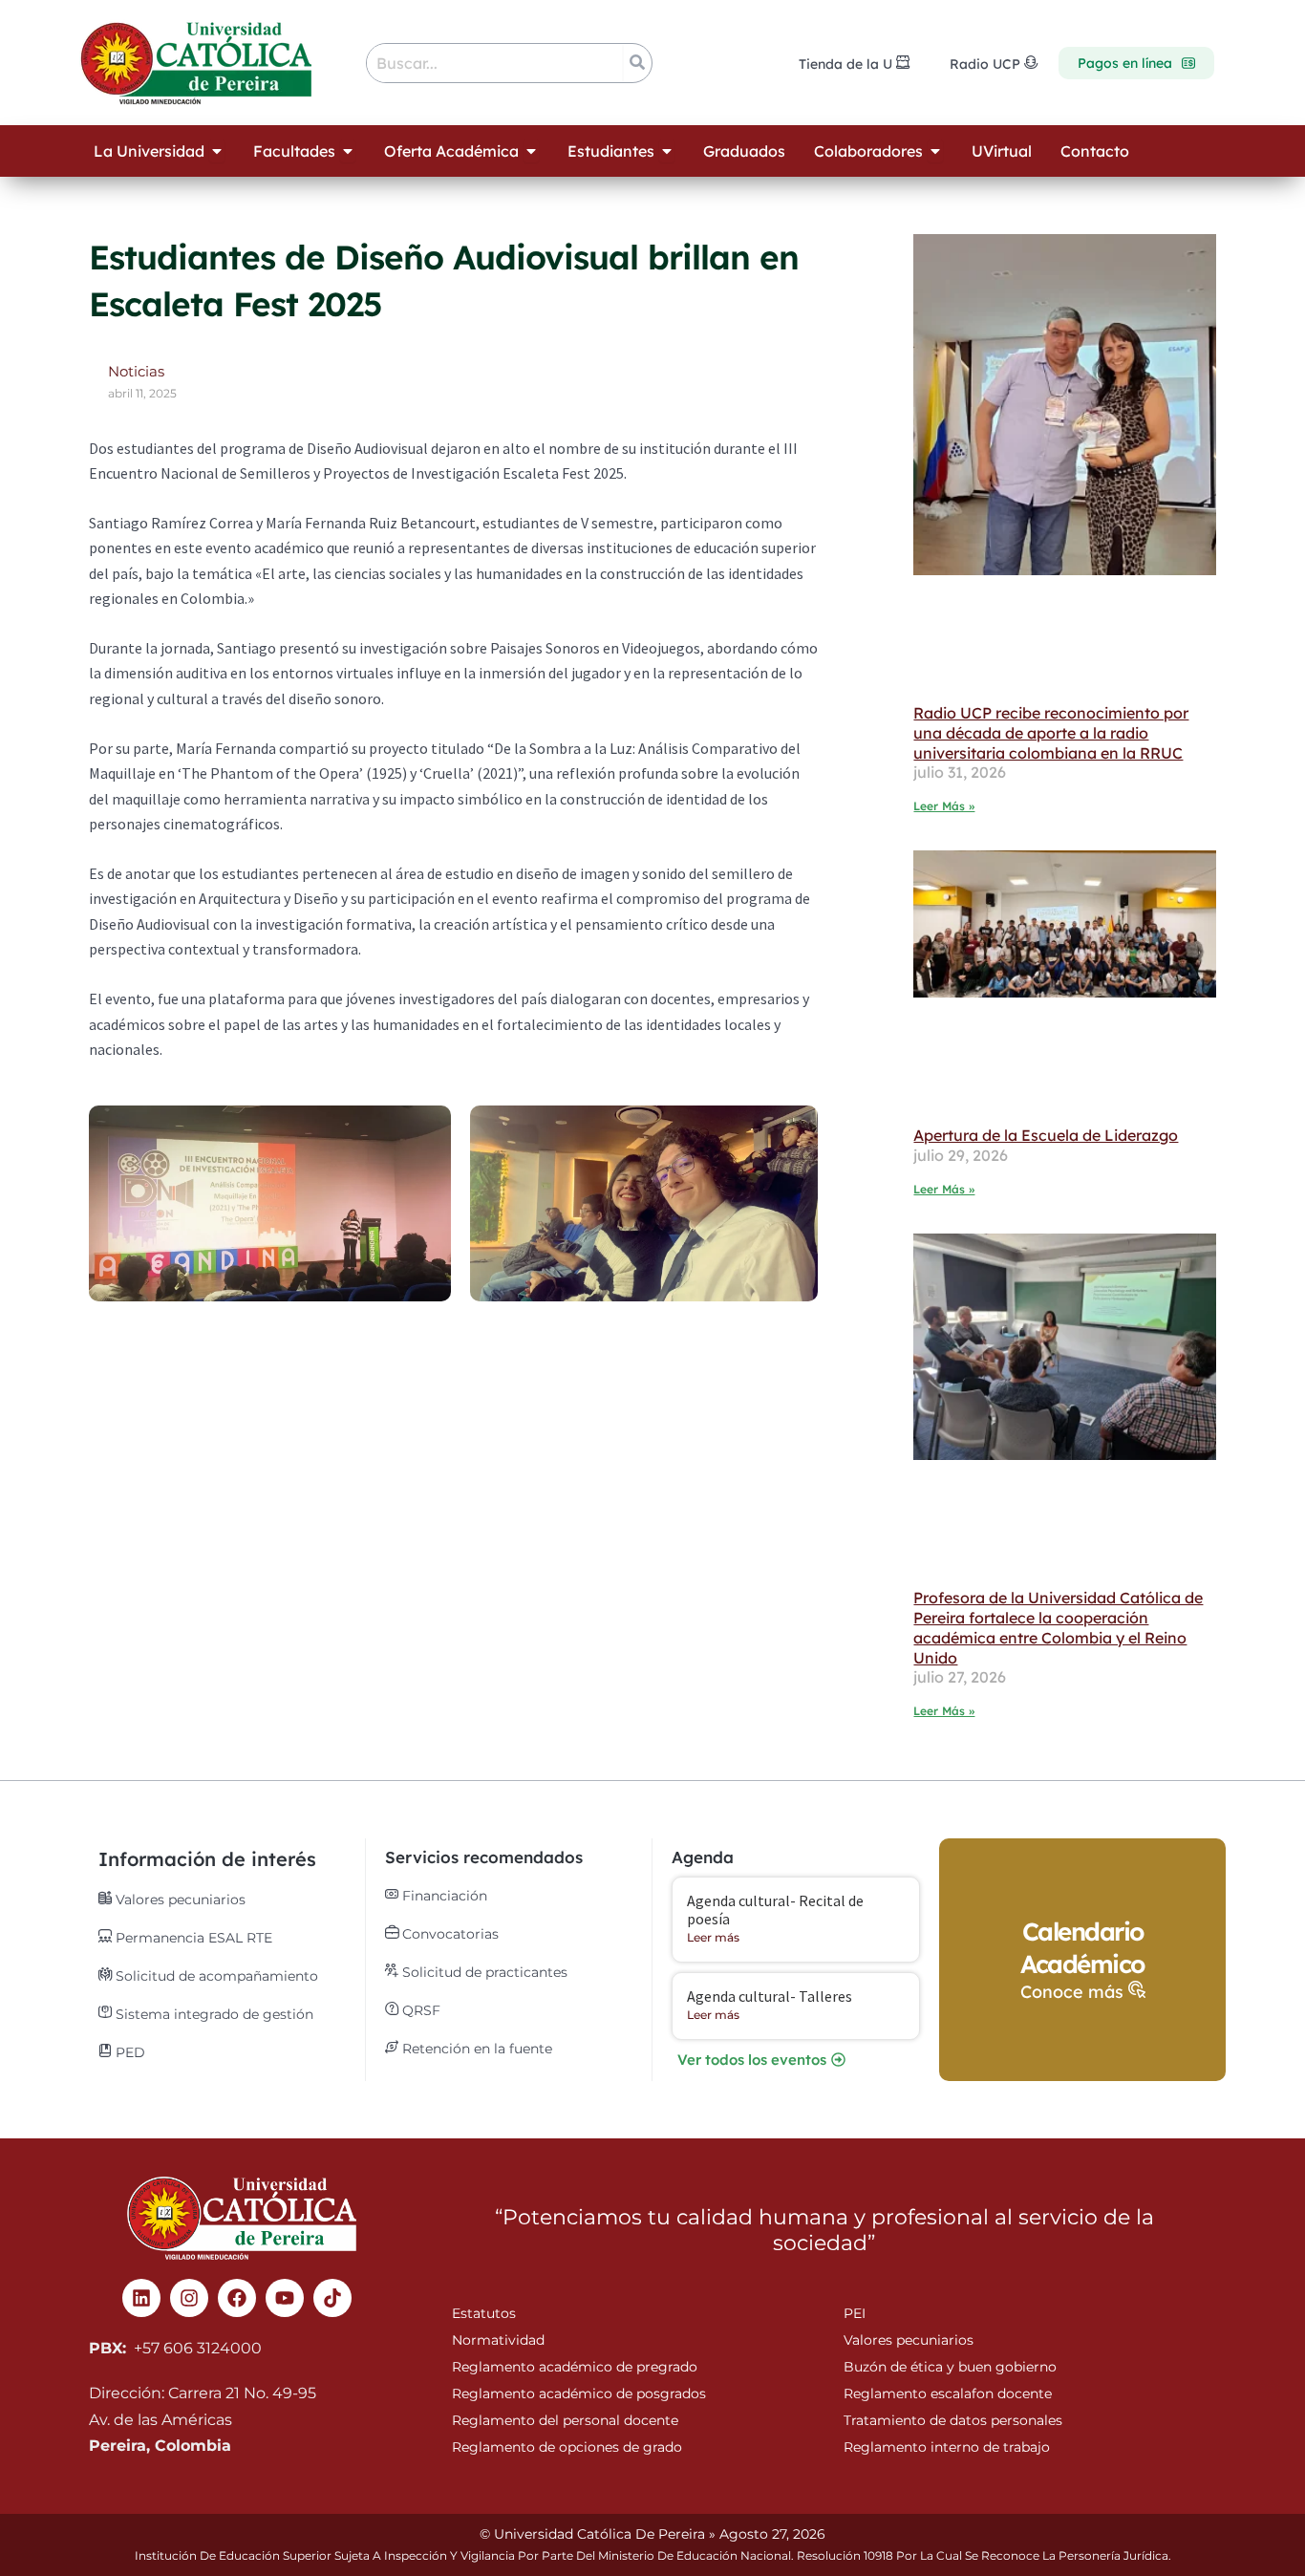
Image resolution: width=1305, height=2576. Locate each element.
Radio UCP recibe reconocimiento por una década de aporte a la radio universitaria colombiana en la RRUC (1051, 733)
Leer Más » (944, 806)
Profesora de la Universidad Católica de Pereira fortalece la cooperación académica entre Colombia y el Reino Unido (1058, 1627)
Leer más (713, 1937)
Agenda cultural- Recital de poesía (775, 1910)
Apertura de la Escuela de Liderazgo (1046, 1135)
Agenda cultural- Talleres (770, 1996)
